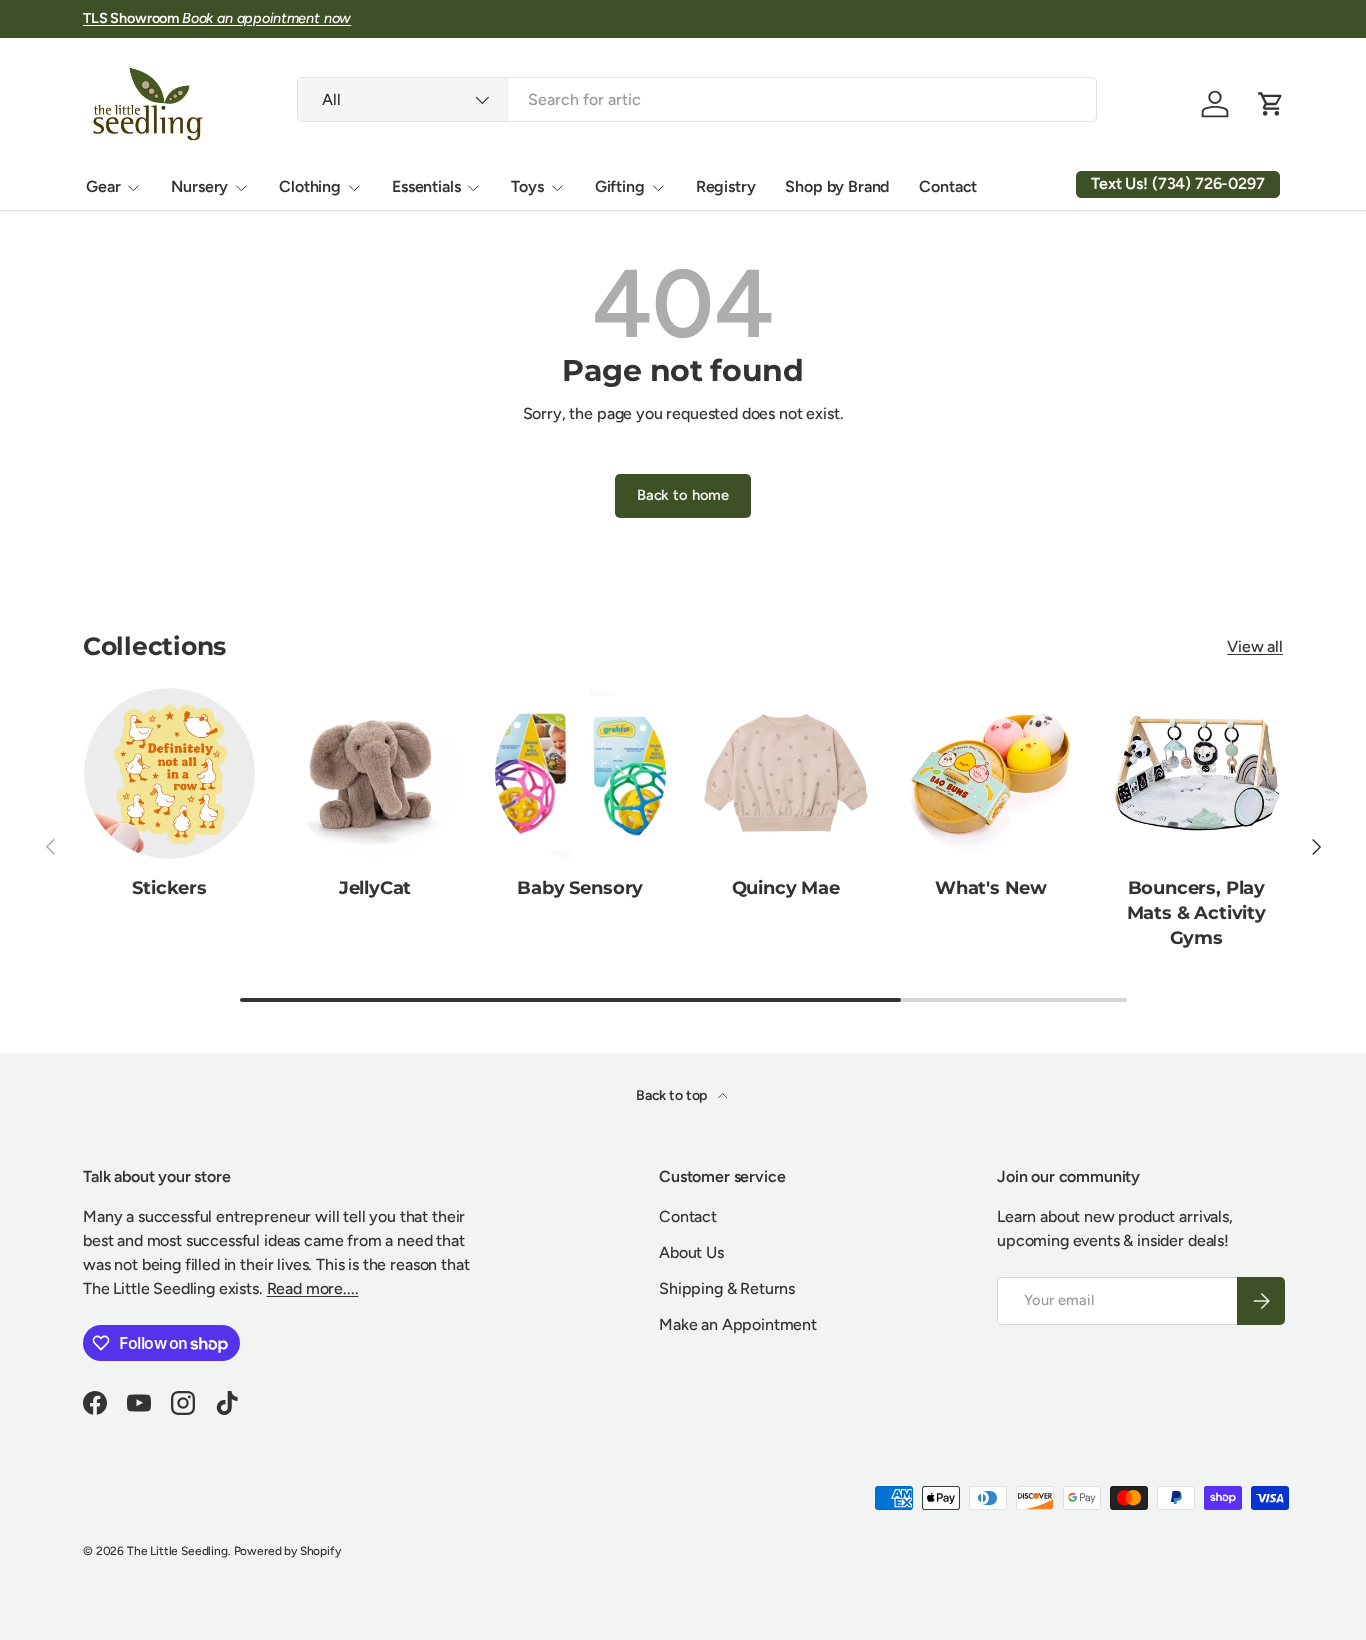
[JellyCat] (374, 773)
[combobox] (696, 99)
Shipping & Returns (727, 1288)
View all (1255, 646)
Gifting (620, 186)
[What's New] (990, 773)
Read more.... (313, 1288)
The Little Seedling (177, 1551)
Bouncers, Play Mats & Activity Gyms (1196, 912)
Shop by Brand (837, 186)
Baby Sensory (580, 887)
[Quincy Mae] (785, 773)
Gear (103, 186)
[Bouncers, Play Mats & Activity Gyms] (1196, 773)
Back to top (673, 1095)
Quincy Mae (786, 887)
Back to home (683, 495)
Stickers (169, 887)
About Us (691, 1252)
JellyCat (375, 887)
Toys (527, 186)
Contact (948, 186)
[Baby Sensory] (580, 773)
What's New (991, 887)
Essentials (426, 186)
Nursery (199, 186)
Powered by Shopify (287, 1551)
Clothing (310, 186)
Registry (726, 186)
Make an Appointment (738, 1324)
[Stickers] (169, 773)
